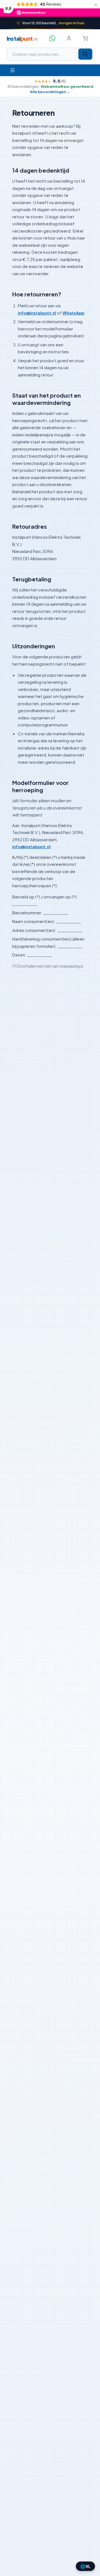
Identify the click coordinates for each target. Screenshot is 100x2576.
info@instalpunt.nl (37, 313)
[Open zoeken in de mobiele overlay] (50, 54)
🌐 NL (85, 2566)
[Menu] (12, 70)
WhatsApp (73, 313)
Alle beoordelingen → (50, 92)
